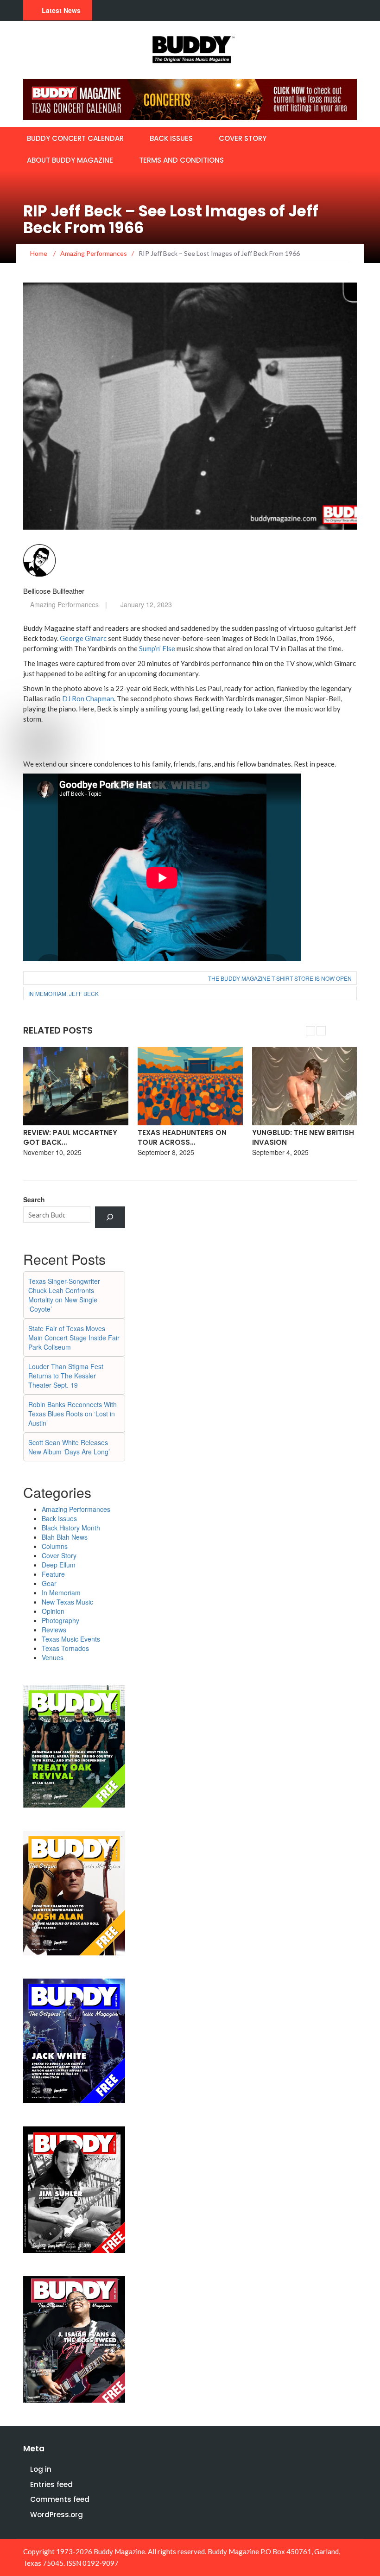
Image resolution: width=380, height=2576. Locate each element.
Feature (53, 1574)
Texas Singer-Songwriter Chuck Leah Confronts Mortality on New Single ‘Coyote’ (64, 1295)
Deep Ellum (59, 1565)
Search (34, 1199)
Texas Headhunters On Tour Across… (68, 1137)
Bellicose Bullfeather (54, 591)
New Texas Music (67, 1602)
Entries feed (51, 2484)
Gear (49, 1583)
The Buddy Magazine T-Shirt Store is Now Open (280, 978)
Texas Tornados (65, 1648)
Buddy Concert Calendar (75, 138)
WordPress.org (57, 2515)
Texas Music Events (71, 1639)
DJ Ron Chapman (88, 698)
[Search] (110, 1217)
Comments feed (60, 2499)
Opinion (53, 1611)
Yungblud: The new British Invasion (189, 1137)
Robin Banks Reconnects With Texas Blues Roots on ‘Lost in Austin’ (73, 1414)
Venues (53, 1657)
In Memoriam (61, 1593)
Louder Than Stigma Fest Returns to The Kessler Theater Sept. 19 (66, 1376)
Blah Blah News (65, 1537)
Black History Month (71, 1528)
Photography (60, 1620)
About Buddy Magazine (70, 160)
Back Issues (171, 138)
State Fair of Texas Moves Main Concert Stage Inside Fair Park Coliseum (74, 1338)
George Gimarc (83, 638)
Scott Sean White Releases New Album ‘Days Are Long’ (69, 1447)
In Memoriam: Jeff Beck (63, 993)
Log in (41, 2469)
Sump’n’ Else (157, 648)
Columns (55, 1546)
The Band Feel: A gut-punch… (292, 1137)
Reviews (54, 1630)
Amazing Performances (64, 604)
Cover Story (243, 138)
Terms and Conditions (181, 160)
